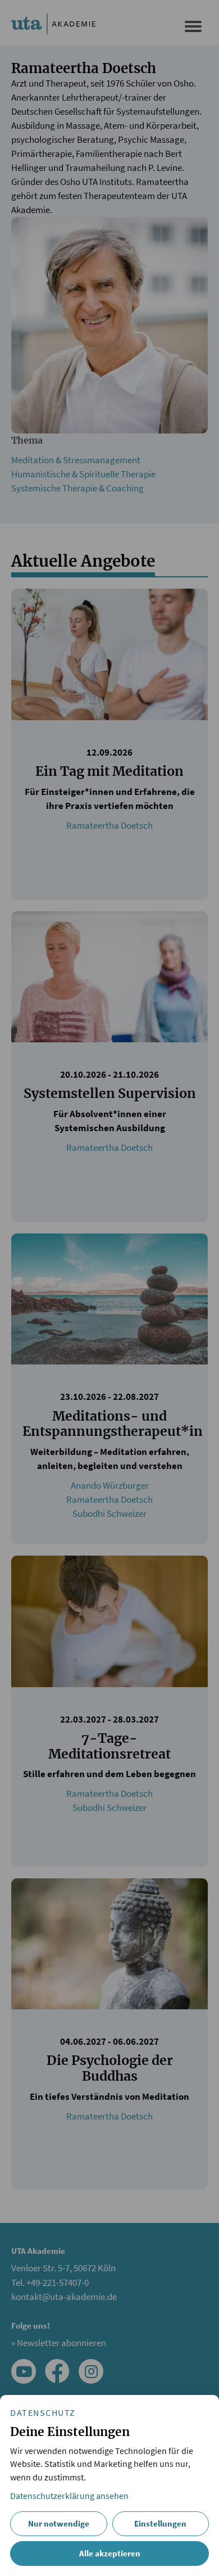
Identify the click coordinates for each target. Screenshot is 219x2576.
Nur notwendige (59, 2523)
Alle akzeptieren (110, 2553)
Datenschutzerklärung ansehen (69, 2496)
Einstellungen (160, 2523)
